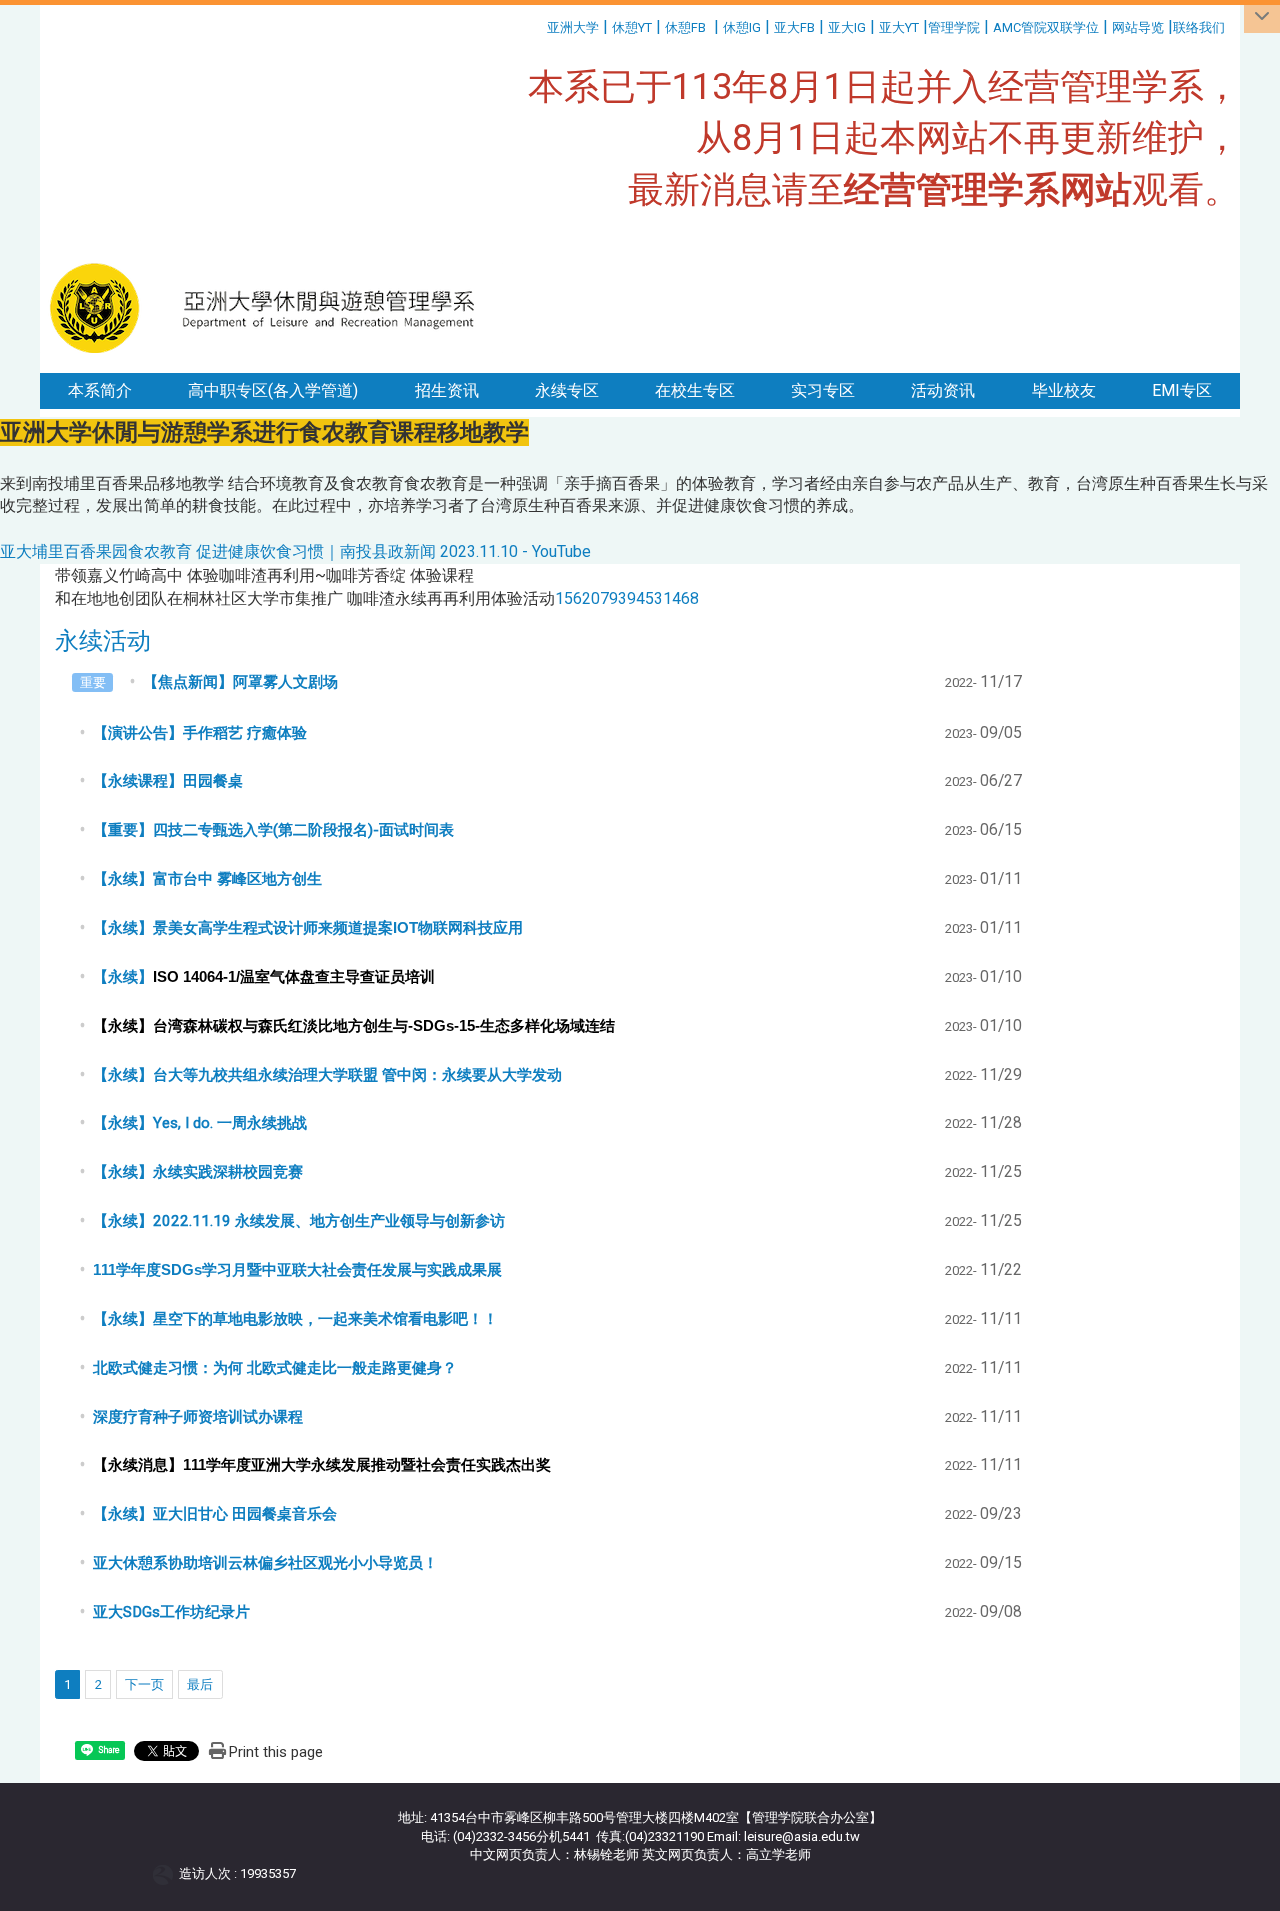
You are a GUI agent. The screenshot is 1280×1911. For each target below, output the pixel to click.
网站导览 (1138, 27)
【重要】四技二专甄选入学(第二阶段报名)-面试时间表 (273, 830)
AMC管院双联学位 (1046, 27)
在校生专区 (695, 390)
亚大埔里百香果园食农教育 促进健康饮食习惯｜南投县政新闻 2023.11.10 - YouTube (295, 551)
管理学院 (954, 27)
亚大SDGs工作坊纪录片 (171, 1612)
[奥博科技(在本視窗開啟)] (166, 1873)
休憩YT (632, 27)
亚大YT (899, 27)
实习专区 (823, 390)
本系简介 (100, 390)
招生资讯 (447, 390)
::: (539, 24)
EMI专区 (1182, 390)
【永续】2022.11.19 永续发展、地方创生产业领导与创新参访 (299, 1221)
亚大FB (794, 27)
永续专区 (567, 390)
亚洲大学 (573, 27)
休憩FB (685, 27)
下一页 (144, 1684)
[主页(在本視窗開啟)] (271, 308)
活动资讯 (943, 390)
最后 (200, 1684)
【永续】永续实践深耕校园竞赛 (198, 1172)
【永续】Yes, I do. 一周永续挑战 (200, 1123)
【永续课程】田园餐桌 (168, 781)
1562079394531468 (627, 598)
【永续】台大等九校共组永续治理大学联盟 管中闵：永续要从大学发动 (327, 1075)
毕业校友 (1064, 390)
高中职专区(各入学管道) (273, 390)
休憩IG (742, 27)
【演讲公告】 (200, 733)
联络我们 (1200, 27)
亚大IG (847, 27)
